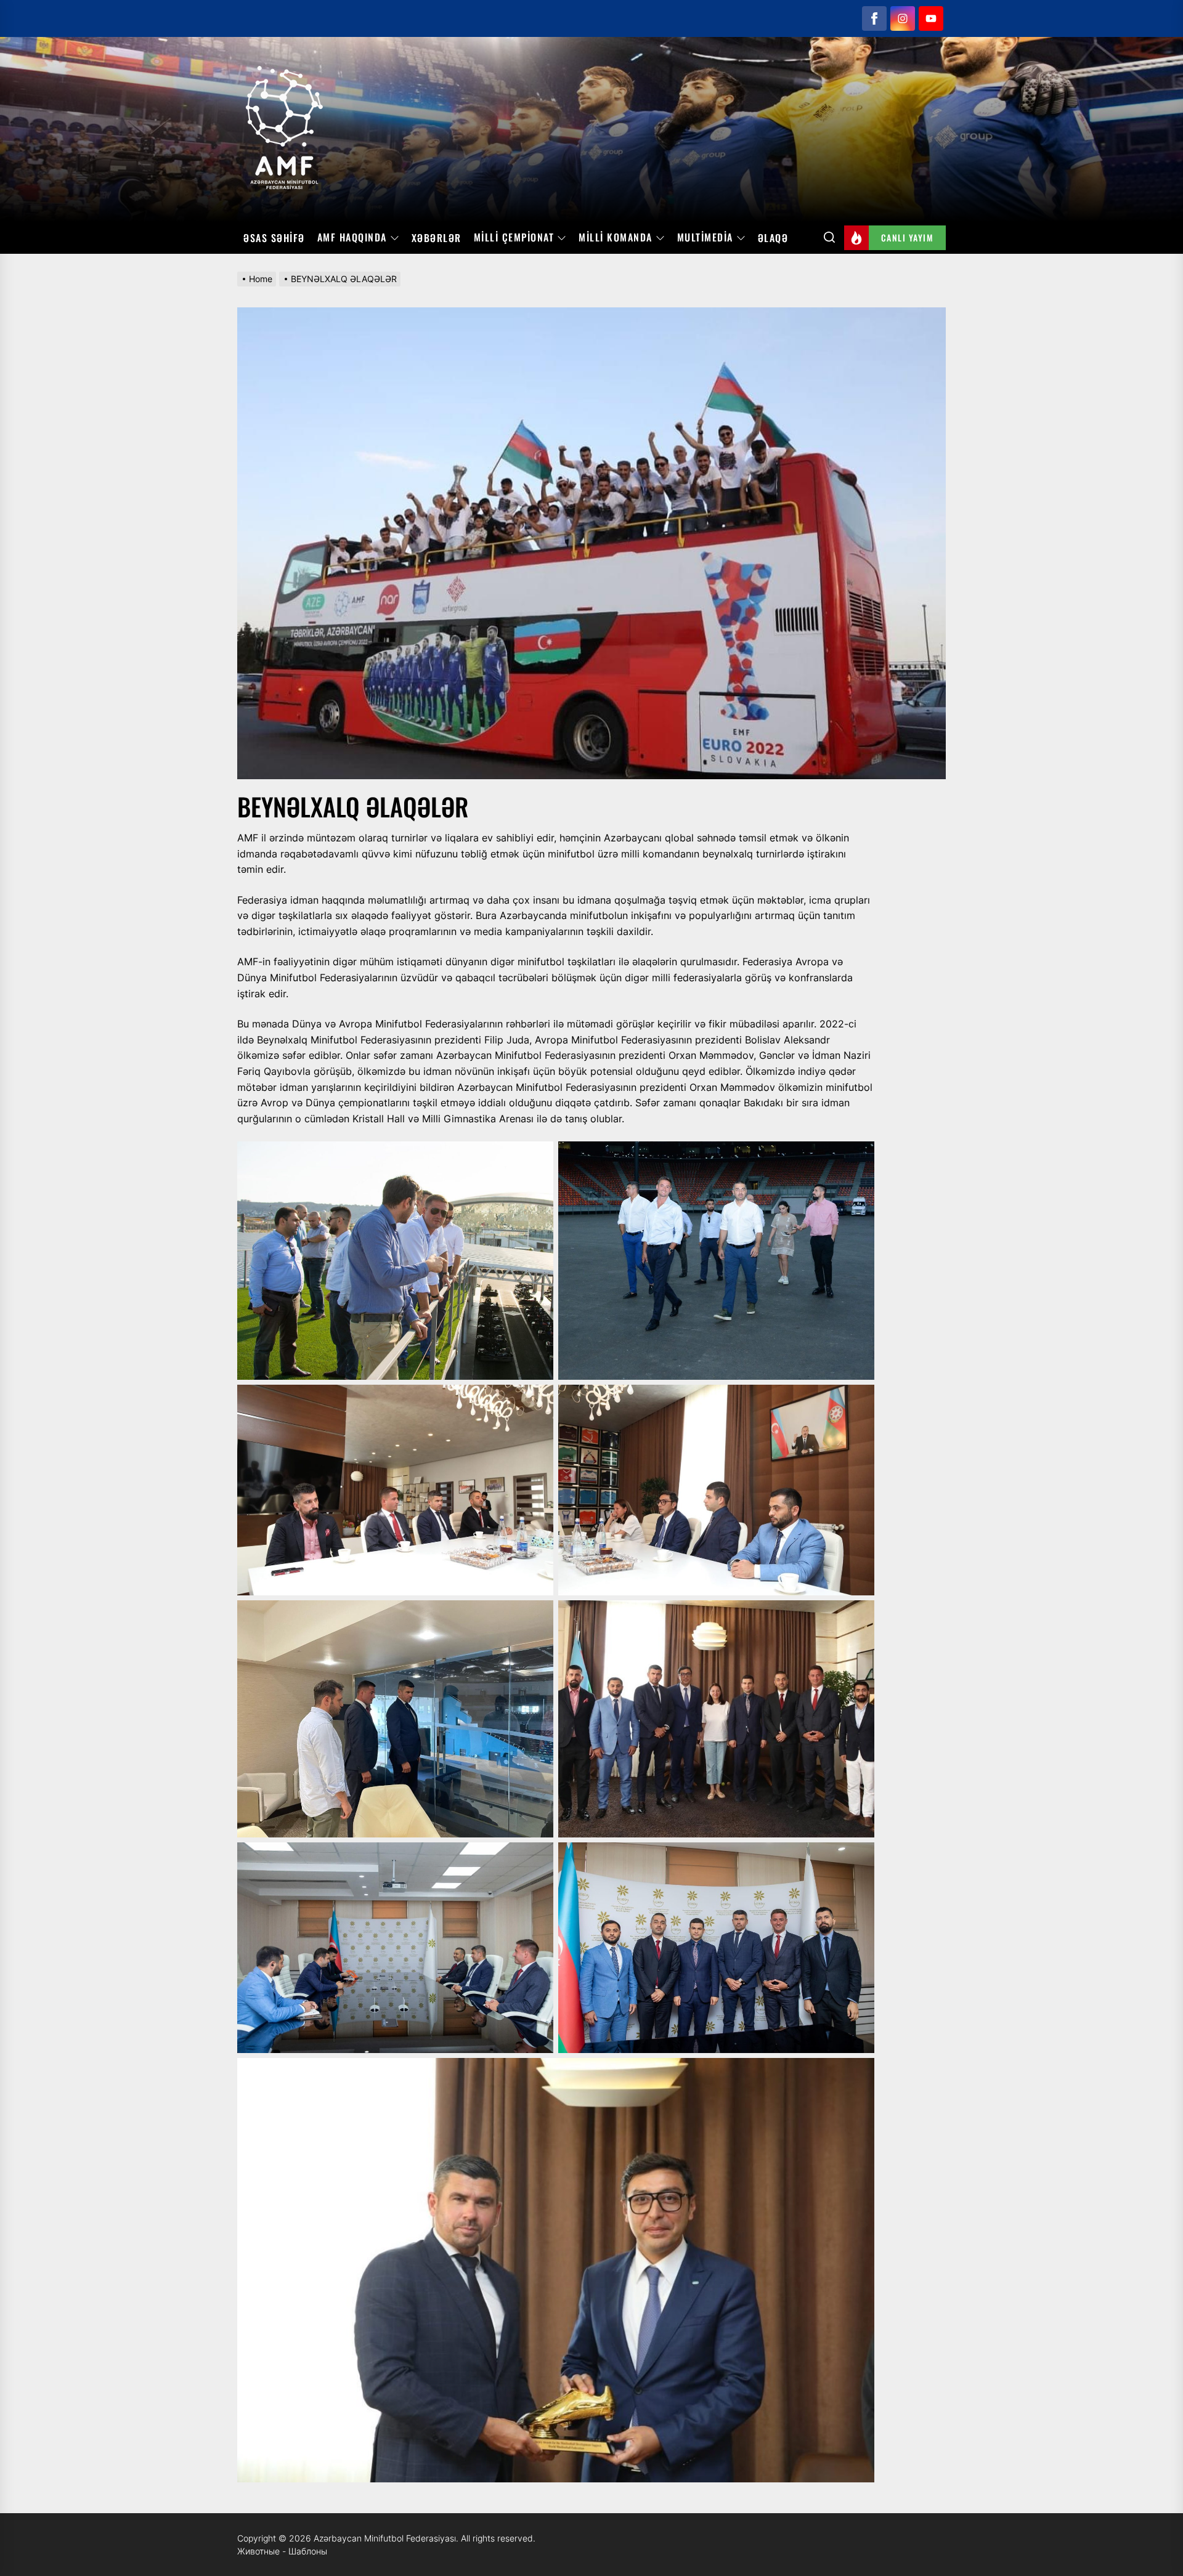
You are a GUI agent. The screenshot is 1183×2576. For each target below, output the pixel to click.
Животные (258, 2551)
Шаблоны (308, 2551)
